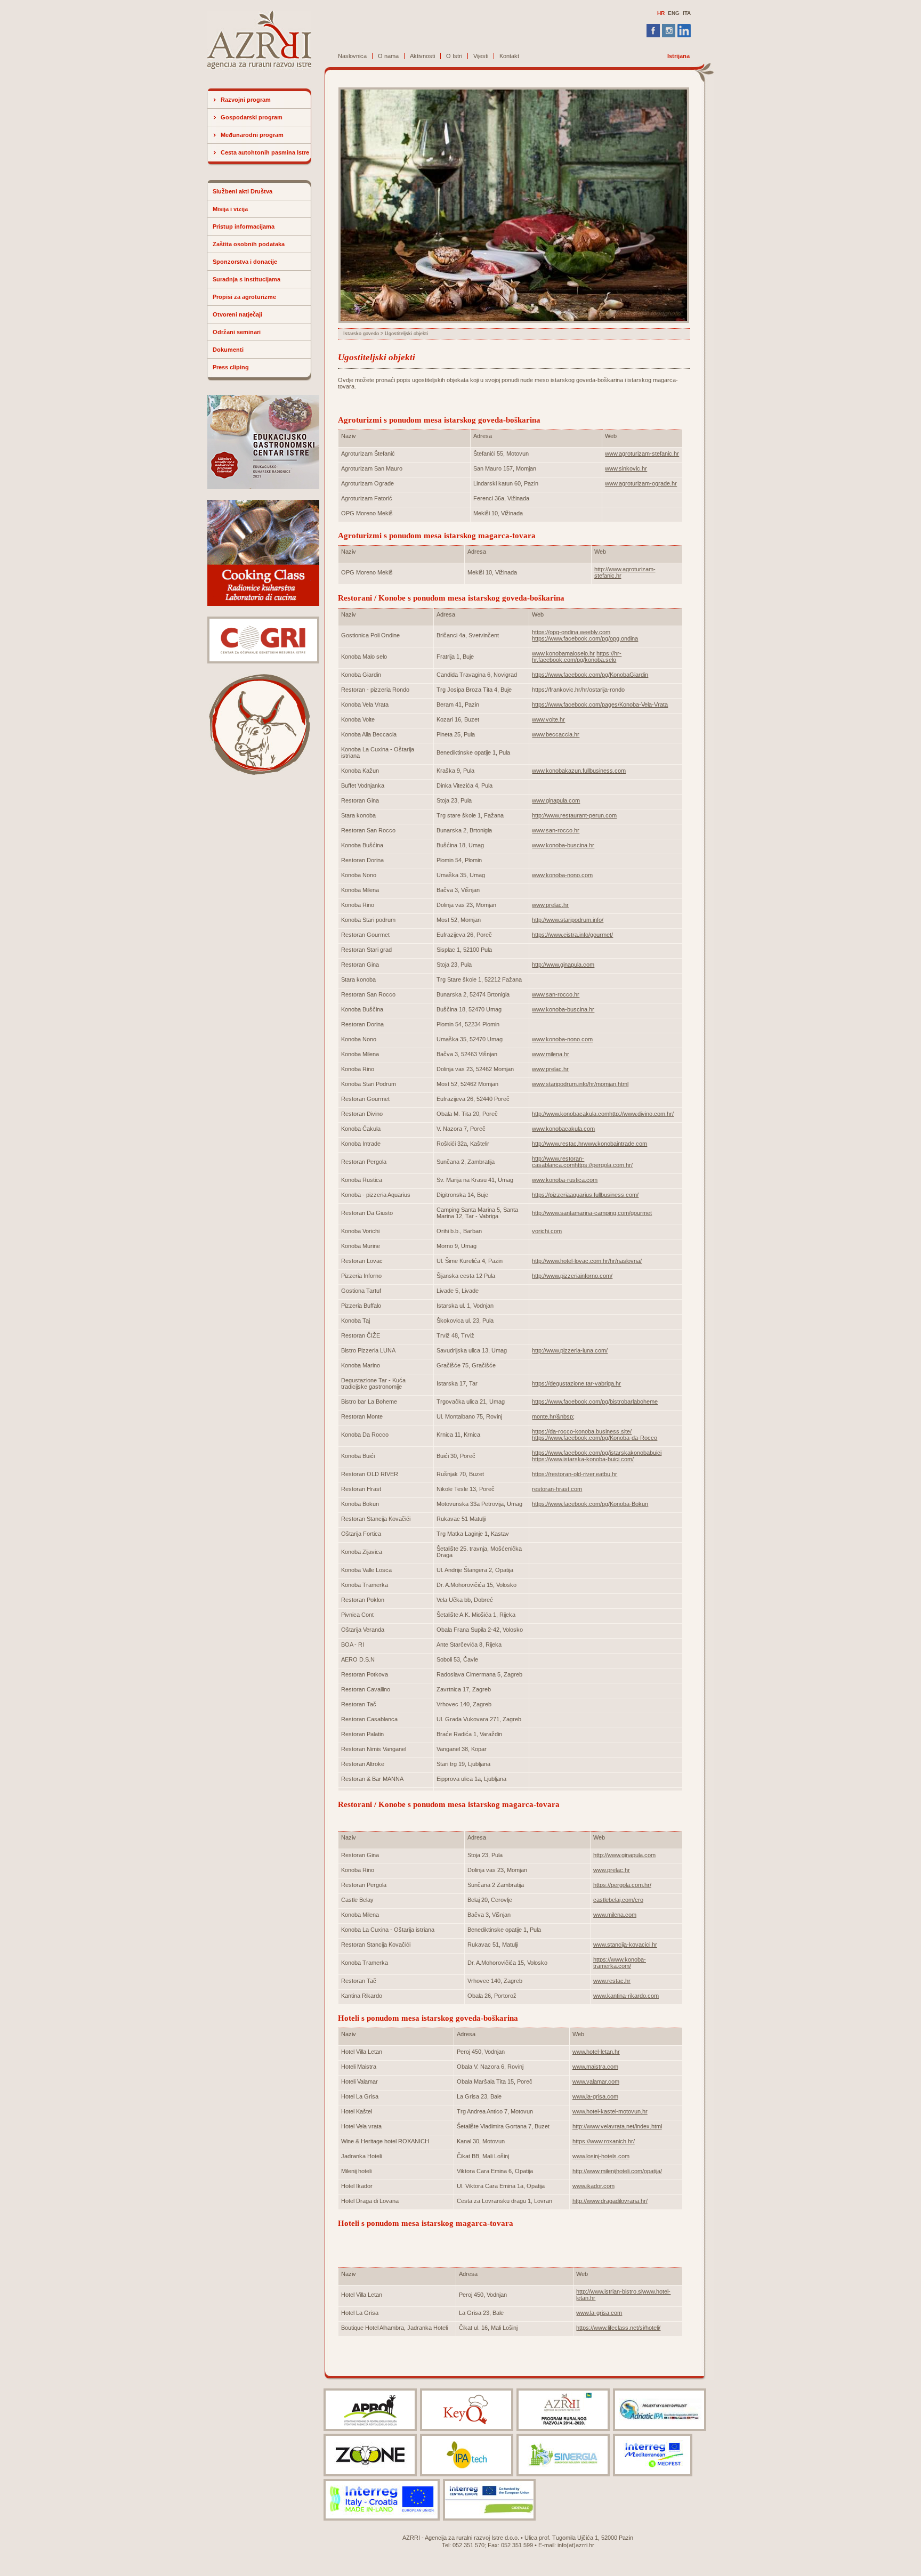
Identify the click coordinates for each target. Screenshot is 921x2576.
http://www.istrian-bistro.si (609, 2291)
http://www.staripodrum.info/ (568, 920)
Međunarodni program (252, 135)
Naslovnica (352, 56)
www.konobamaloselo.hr (563, 653)
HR (661, 13)
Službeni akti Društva (243, 191)
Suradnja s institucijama (247, 279)
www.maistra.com (595, 2067)
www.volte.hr (548, 719)
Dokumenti (228, 350)
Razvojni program (246, 100)
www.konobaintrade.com (615, 1144)
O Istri (454, 56)
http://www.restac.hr (558, 1144)
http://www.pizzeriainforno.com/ (572, 1276)
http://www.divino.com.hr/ (641, 1114)
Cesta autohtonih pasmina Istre (265, 152)
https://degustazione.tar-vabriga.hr (576, 1383)
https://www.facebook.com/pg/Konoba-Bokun (590, 1504)
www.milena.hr (551, 1054)
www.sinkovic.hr (626, 468)
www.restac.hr (612, 1981)
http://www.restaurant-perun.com (574, 815)
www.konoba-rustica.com (565, 1180)
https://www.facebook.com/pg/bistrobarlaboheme (595, 1402)
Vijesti (481, 56)
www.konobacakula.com (563, 1129)
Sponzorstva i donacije (245, 262)
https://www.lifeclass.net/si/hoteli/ (618, 2328)
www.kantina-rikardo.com (626, 1996)
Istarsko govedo (361, 334)
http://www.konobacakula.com (571, 1114)
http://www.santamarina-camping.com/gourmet (592, 1213)
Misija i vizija (230, 209)
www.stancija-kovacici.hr (625, 1945)
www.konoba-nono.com (562, 875)
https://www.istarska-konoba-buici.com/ (583, 1459)
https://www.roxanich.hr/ (604, 2141)
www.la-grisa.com (595, 2096)
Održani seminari (237, 332)
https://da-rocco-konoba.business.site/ (582, 1431)
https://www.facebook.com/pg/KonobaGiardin (590, 675)
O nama (388, 56)
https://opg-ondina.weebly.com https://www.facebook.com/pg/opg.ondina (585, 635)
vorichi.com (547, 1231)
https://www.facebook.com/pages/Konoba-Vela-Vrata (600, 704)
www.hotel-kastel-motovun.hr (610, 2111)
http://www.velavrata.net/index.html (617, 2126)
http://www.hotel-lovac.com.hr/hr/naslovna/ (587, 1261)
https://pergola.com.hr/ (604, 1165)
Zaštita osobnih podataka (249, 244)
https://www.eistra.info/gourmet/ (572, 935)
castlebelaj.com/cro (618, 1900)
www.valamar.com (596, 2081)
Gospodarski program (252, 117)
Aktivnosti (422, 56)
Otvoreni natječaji (237, 314)
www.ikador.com (593, 2186)
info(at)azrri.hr (576, 2545)
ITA (687, 13)
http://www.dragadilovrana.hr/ (610, 2201)
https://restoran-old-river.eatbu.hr (575, 1474)
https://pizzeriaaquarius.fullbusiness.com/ (585, 1195)
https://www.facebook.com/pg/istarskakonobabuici (597, 1453)
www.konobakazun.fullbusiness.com (579, 771)
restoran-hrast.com (557, 1489)
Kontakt (509, 56)
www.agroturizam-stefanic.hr (642, 453)
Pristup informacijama (244, 226)
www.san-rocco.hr (556, 830)
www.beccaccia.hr (556, 734)
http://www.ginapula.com (563, 965)
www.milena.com (615, 1915)
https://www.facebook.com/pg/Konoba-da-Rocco (595, 1438)
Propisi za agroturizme (244, 297)
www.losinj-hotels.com (601, 2156)
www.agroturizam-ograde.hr (641, 483)
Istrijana (678, 56)
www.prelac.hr (550, 905)
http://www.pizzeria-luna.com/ (570, 1350)
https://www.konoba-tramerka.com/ (620, 1963)
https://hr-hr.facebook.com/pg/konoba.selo (577, 657)
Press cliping (231, 367)
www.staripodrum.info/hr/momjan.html (580, 1084)
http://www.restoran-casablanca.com (558, 1162)
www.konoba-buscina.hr (563, 845)
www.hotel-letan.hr (596, 2052)
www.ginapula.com (556, 800)
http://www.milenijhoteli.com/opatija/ (617, 2171)
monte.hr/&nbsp (552, 1416)
